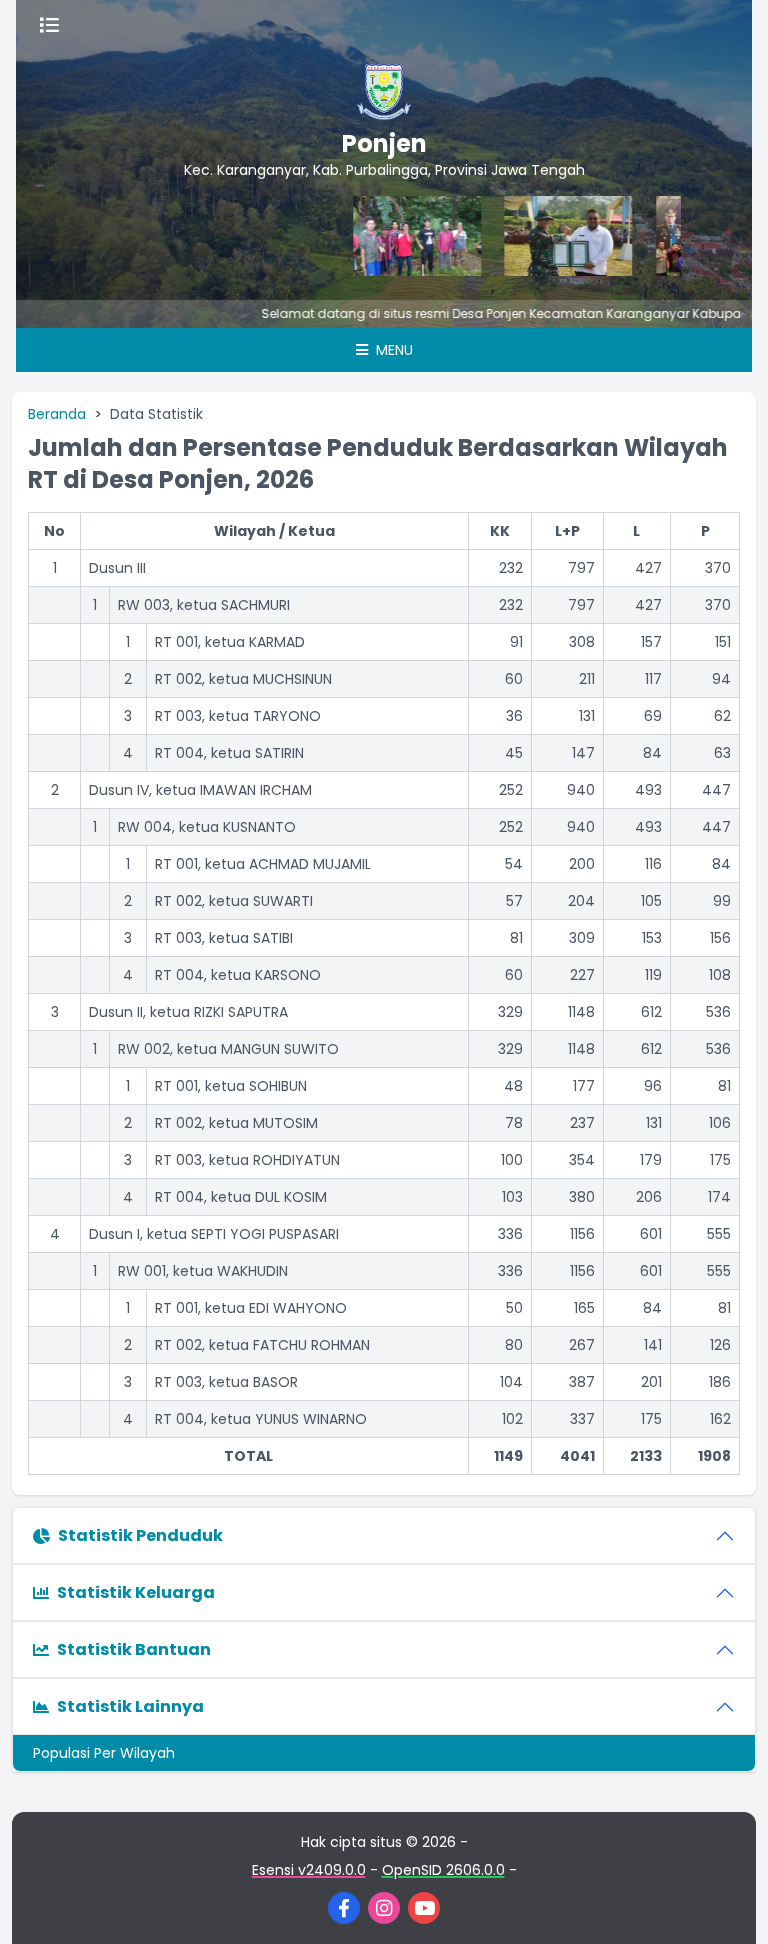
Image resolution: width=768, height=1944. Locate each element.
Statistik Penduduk (140, 1535)
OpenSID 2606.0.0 (443, 1870)
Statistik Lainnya (130, 1706)
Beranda (57, 414)
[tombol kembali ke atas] (728, 1904)
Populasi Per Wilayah (104, 1753)
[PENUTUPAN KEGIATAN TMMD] (546, 236)
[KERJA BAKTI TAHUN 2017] (395, 236)
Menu (392, 350)
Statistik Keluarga (136, 1592)
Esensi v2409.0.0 (309, 1870)
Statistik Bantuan (134, 1649)
